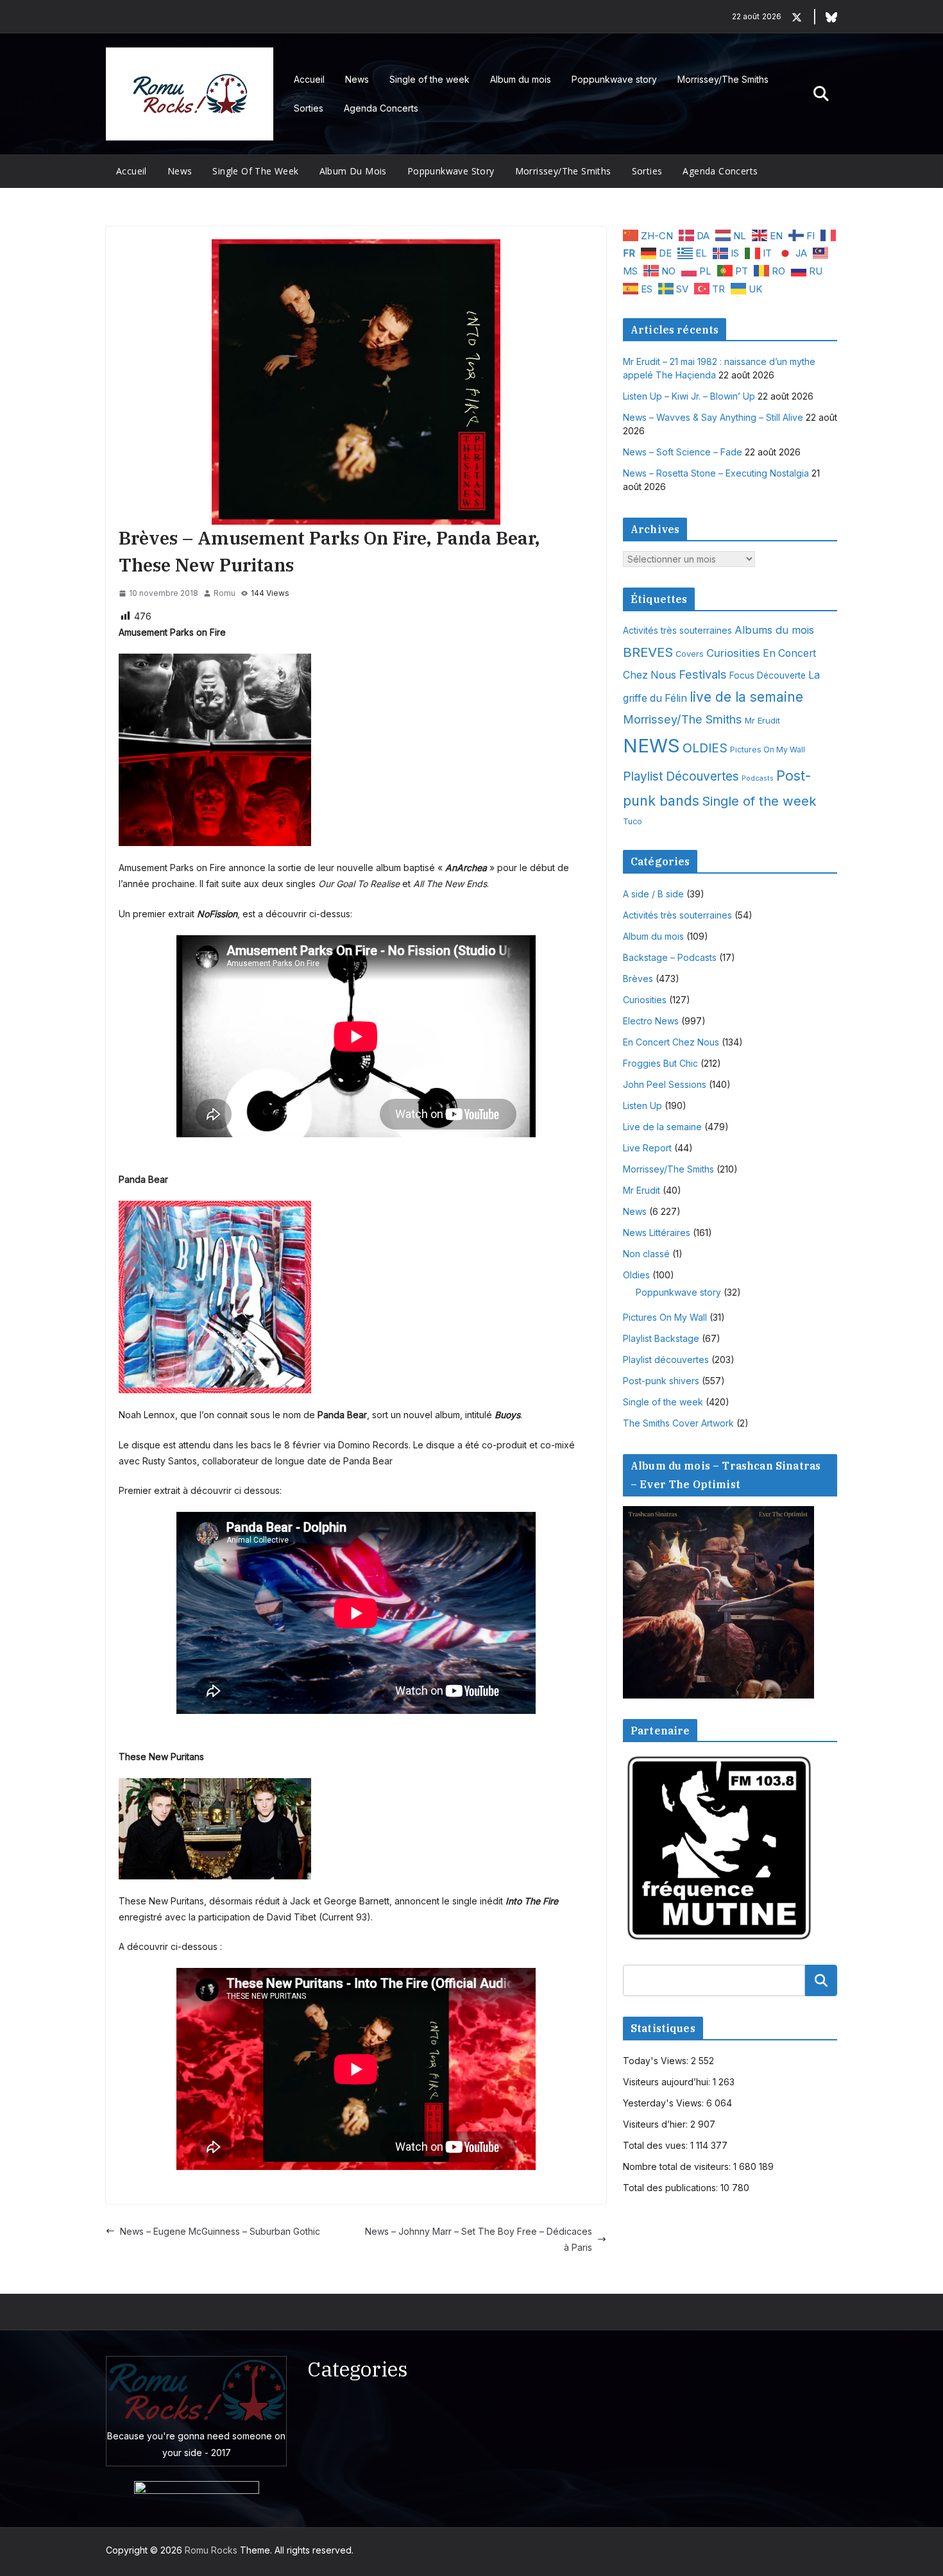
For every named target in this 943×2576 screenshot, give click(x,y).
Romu (225, 593)
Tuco (633, 821)
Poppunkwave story (614, 79)
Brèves (638, 979)
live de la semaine (746, 697)
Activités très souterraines (677, 631)
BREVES (648, 652)
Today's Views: (657, 2061)
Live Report (647, 1148)
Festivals (703, 674)
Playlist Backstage (661, 1338)
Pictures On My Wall (768, 750)
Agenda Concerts (381, 108)
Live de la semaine (662, 1127)
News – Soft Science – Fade (683, 452)
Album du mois (521, 79)
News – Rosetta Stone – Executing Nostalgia (716, 473)
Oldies (636, 1275)
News (357, 79)
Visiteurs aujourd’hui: (668, 2082)
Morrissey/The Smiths (723, 79)
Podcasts (758, 778)
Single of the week (429, 79)
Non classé (646, 1254)
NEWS (651, 746)
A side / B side (653, 894)
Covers (690, 654)
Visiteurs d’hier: (657, 2124)
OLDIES (705, 748)
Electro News (651, 1021)
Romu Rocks (211, 2550)
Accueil (309, 79)
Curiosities (733, 653)
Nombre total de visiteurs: (678, 2166)
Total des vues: (657, 2145)
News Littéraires (657, 1233)
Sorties (309, 108)
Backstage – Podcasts (670, 957)
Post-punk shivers (661, 1381)
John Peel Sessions (665, 1084)
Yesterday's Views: (665, 2103)
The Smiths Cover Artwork (678, 1423)
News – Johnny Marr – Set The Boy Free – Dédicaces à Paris (479, 2239)
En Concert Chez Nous (671, 1042)
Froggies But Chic (660, 1063)
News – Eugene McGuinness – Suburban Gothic (220, 2231)
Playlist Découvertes (681, 776)
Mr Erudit (762, 720)
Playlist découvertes (666, 1360)
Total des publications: (672, 2188)
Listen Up (642, 1106)
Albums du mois (774, 630)
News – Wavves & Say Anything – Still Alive (713, 417)
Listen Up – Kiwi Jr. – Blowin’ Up (689, 396)
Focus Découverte (768, 675)
